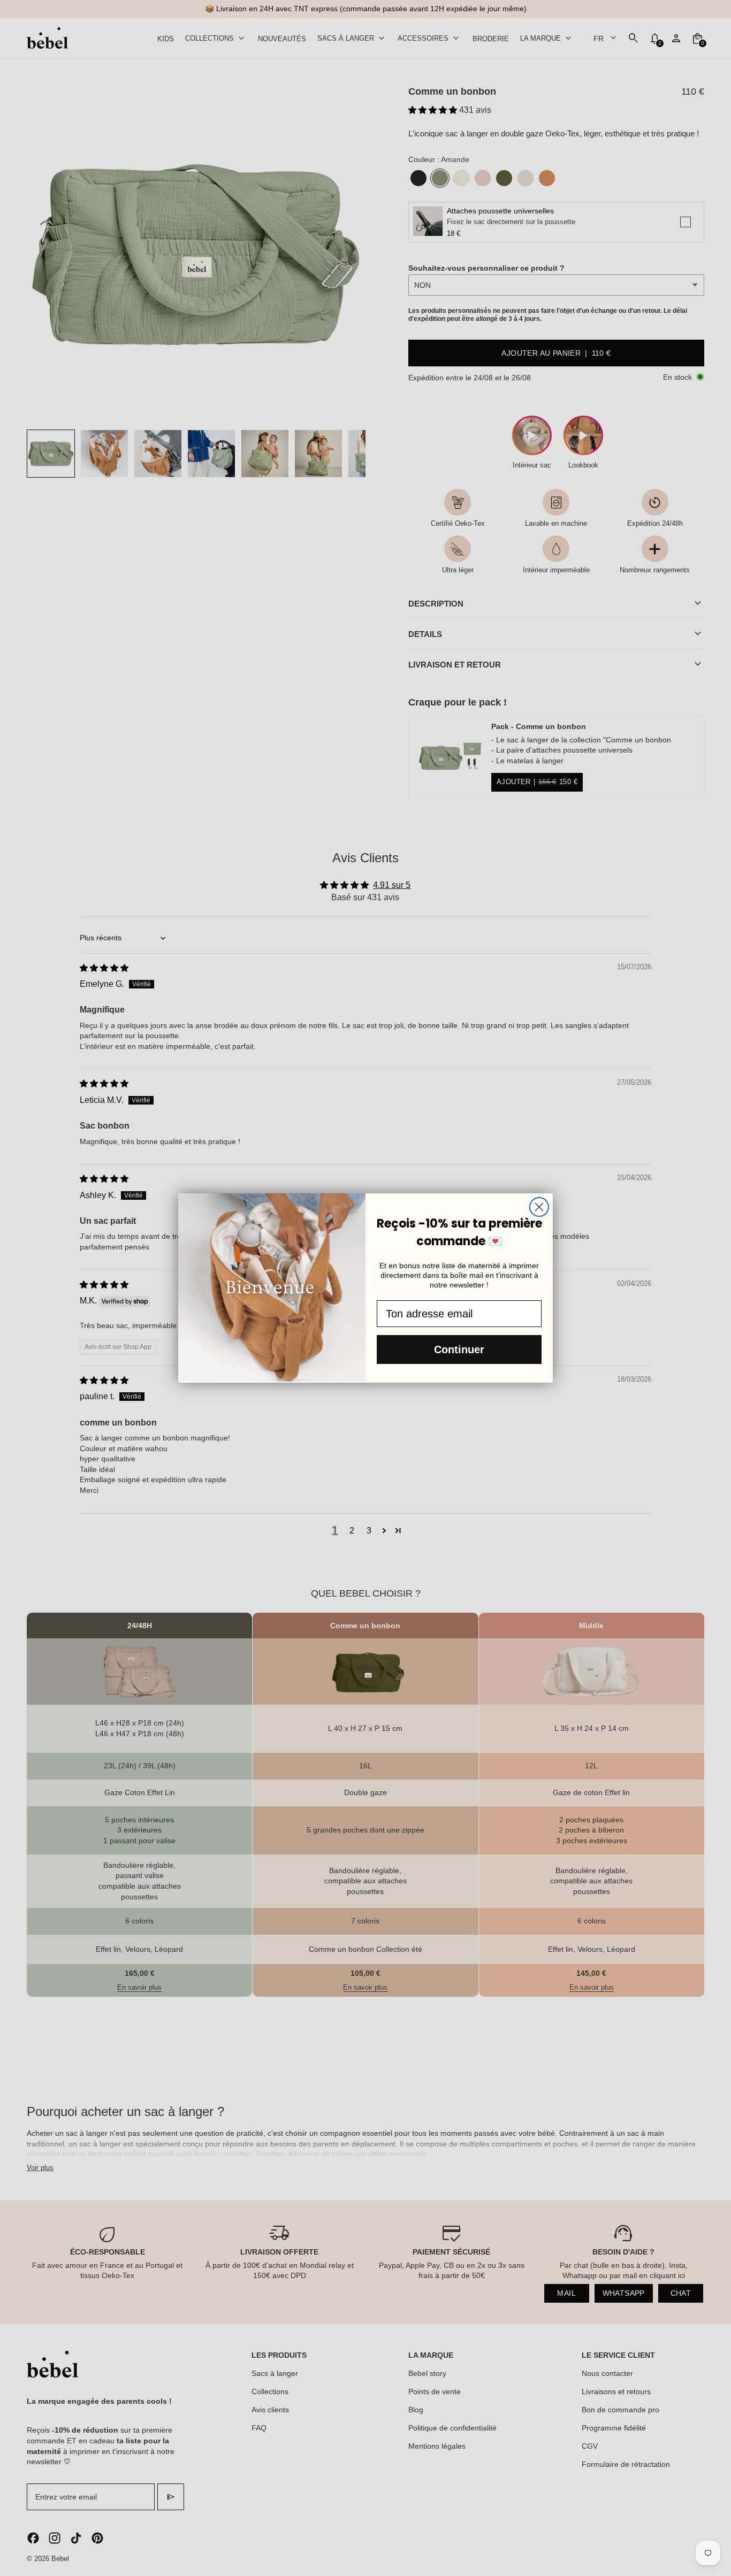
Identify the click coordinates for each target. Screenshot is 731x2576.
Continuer (459, 1350)
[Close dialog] (539, 1207)
